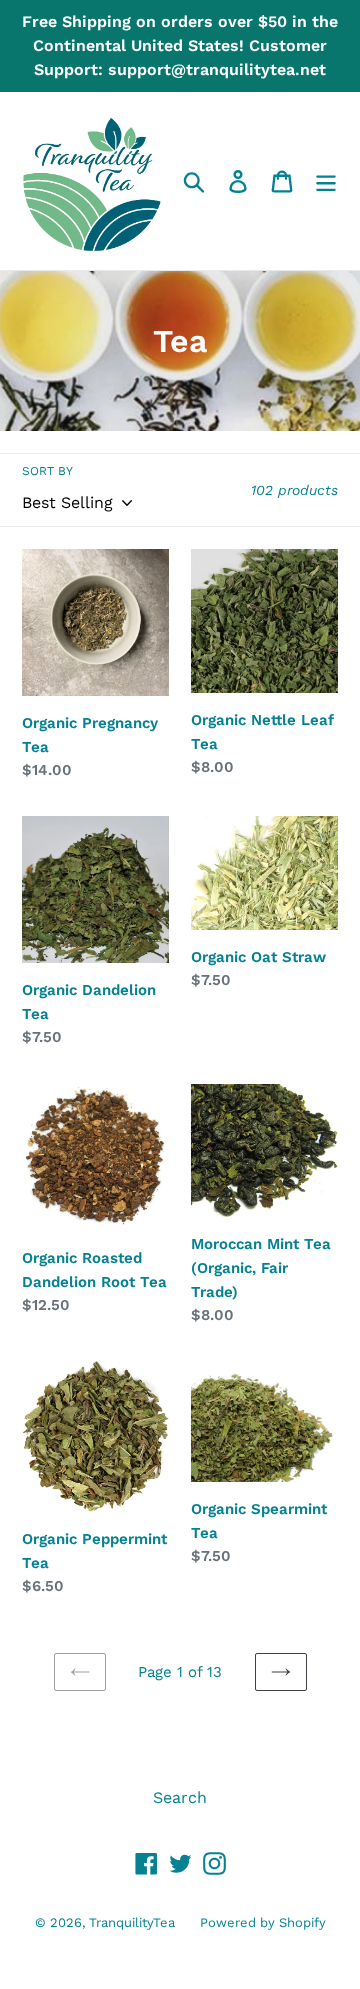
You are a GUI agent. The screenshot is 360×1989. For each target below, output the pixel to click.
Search (180, 1797)
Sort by (47, 471)
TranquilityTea (132, 1922)
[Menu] (326, 181)
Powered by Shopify (263, 1922)
